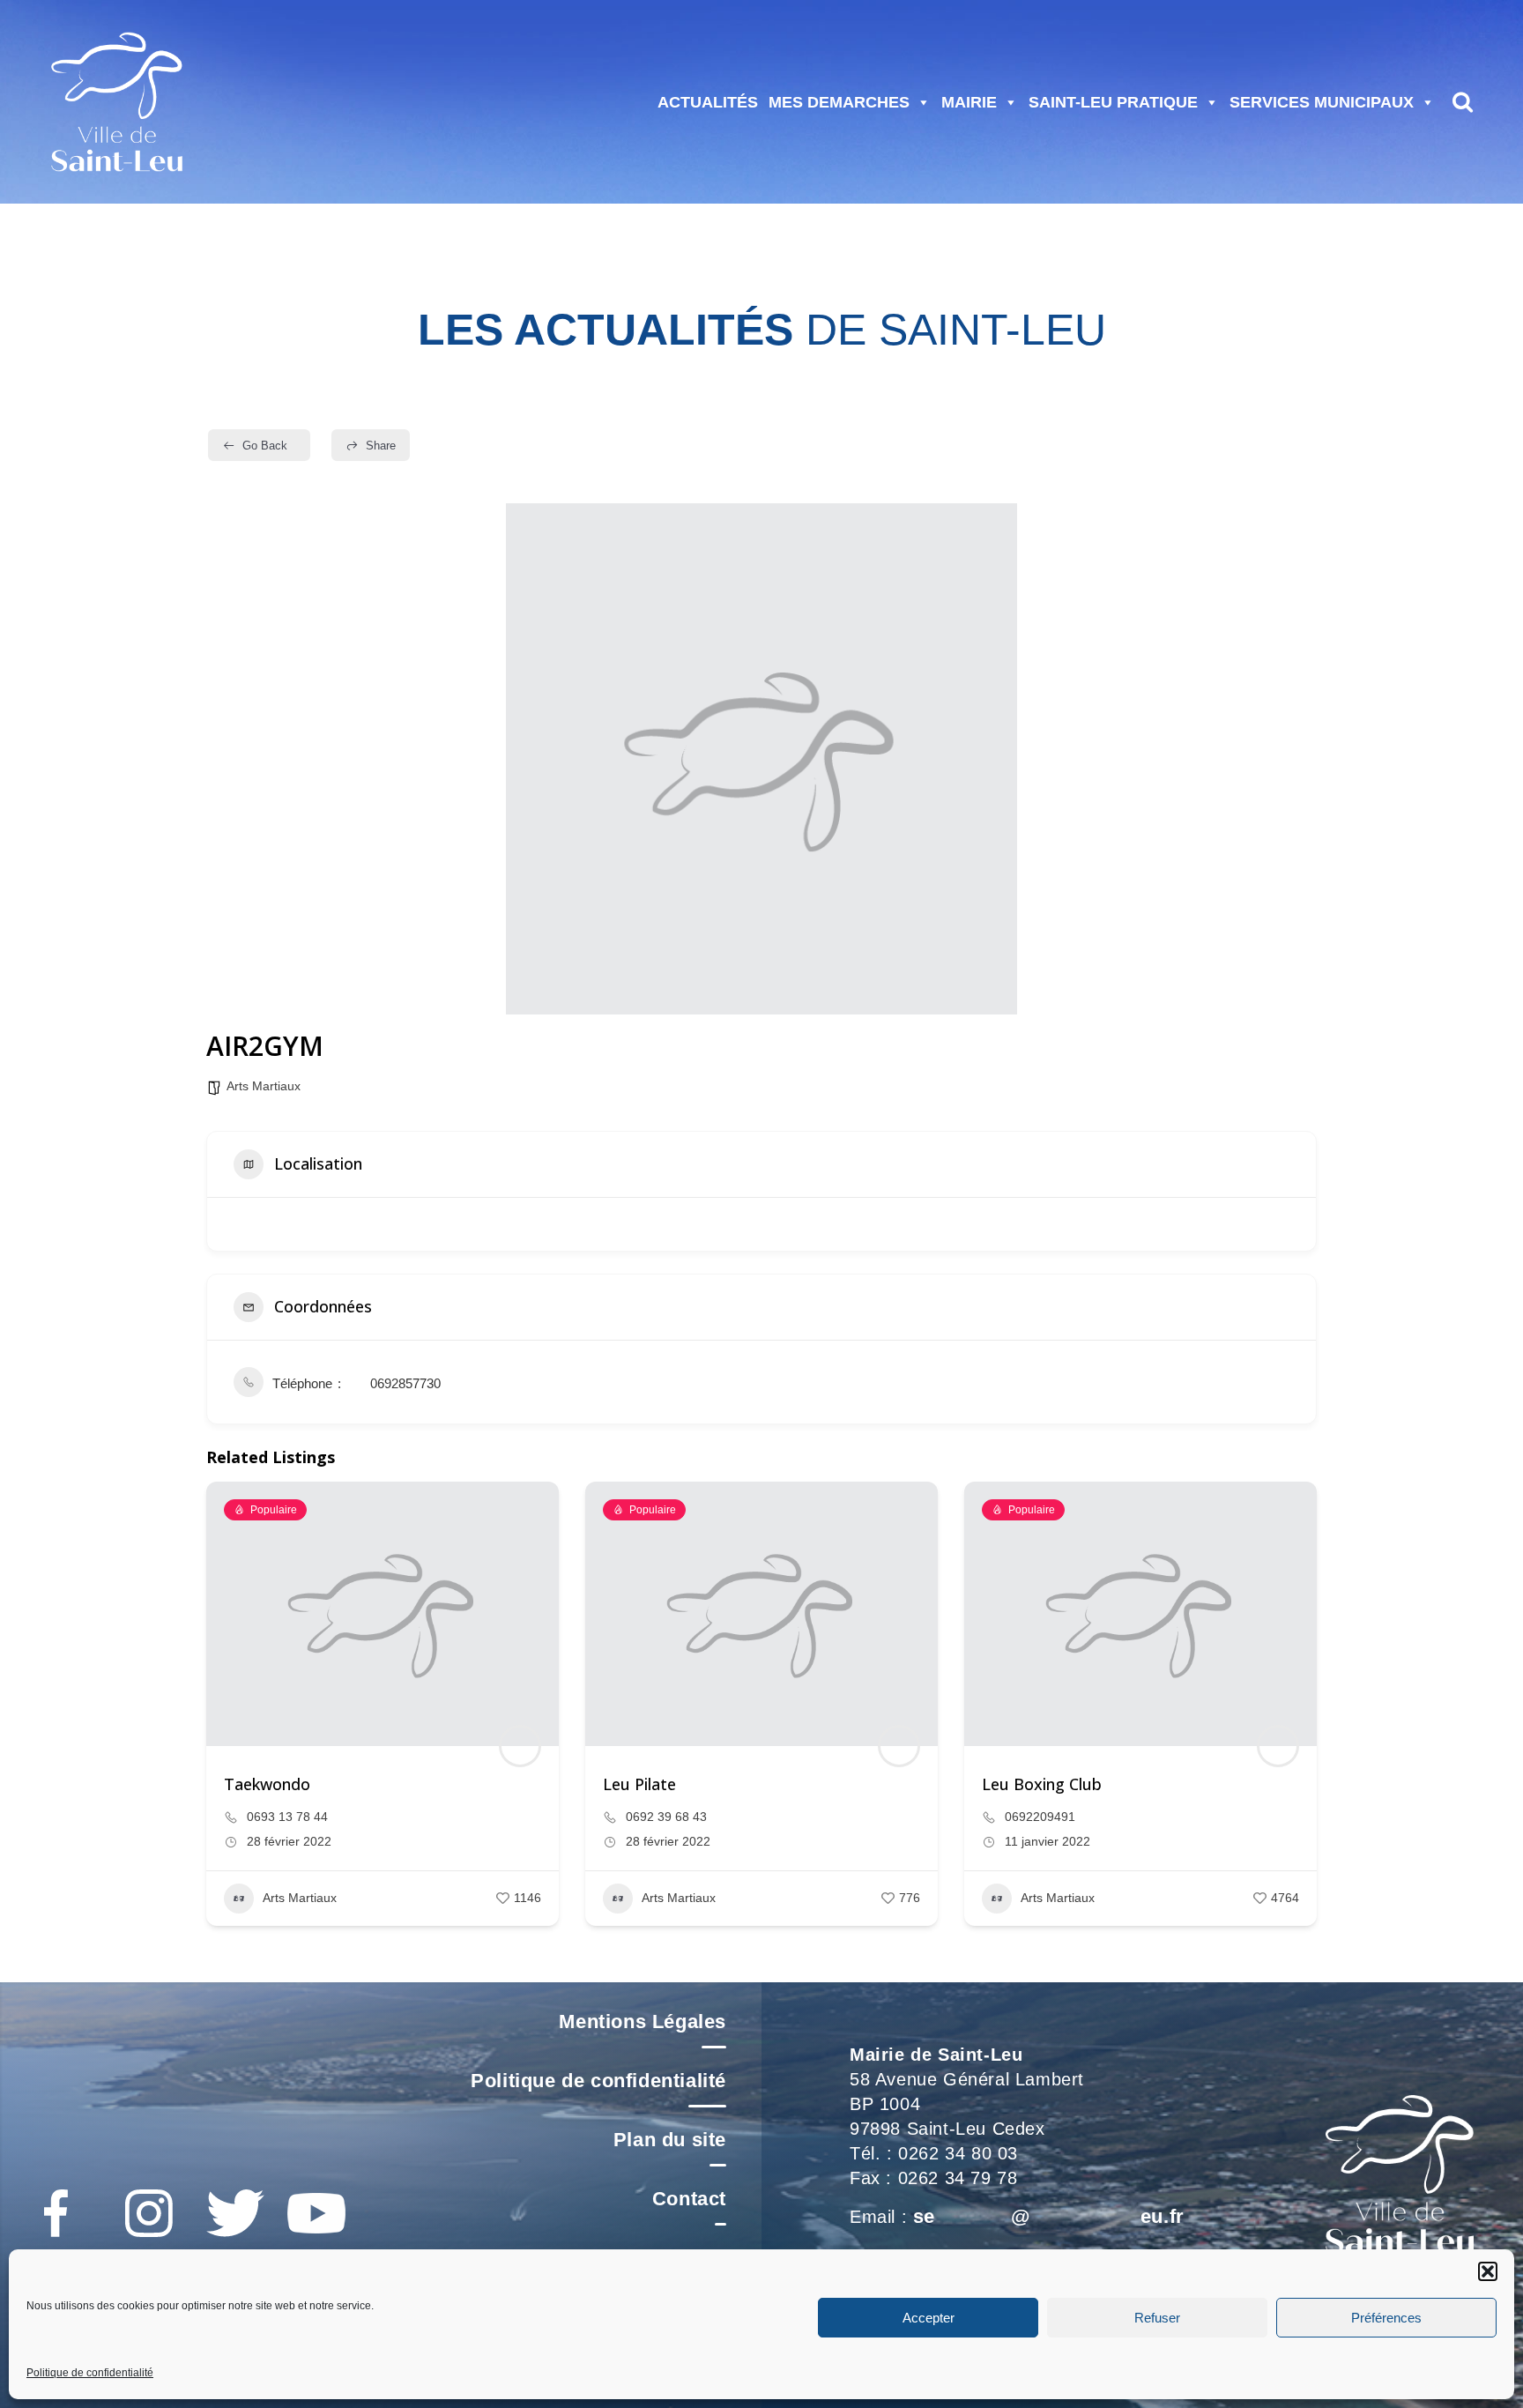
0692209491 (1040, 1817)
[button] (1488, 2271)
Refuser (1157, 2318)
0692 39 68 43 (666, 1817)
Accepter (929, 2318)
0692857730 (405, 1383)
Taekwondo (267, 1784)
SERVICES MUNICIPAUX (1322, 102)
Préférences (1386, 2318)
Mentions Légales (643, 2022)
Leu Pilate (639, 1784)
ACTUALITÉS (708, 102)
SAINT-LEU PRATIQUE (1113, 102)
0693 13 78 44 (287, 1817)
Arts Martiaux (264, 1086)
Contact (689, 2199)
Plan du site (670, 2140)
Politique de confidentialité (90, 2373)
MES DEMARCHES (839, 102)
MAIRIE (969, 102)
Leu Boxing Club (1042, 1784)
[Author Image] (520, 1746)
